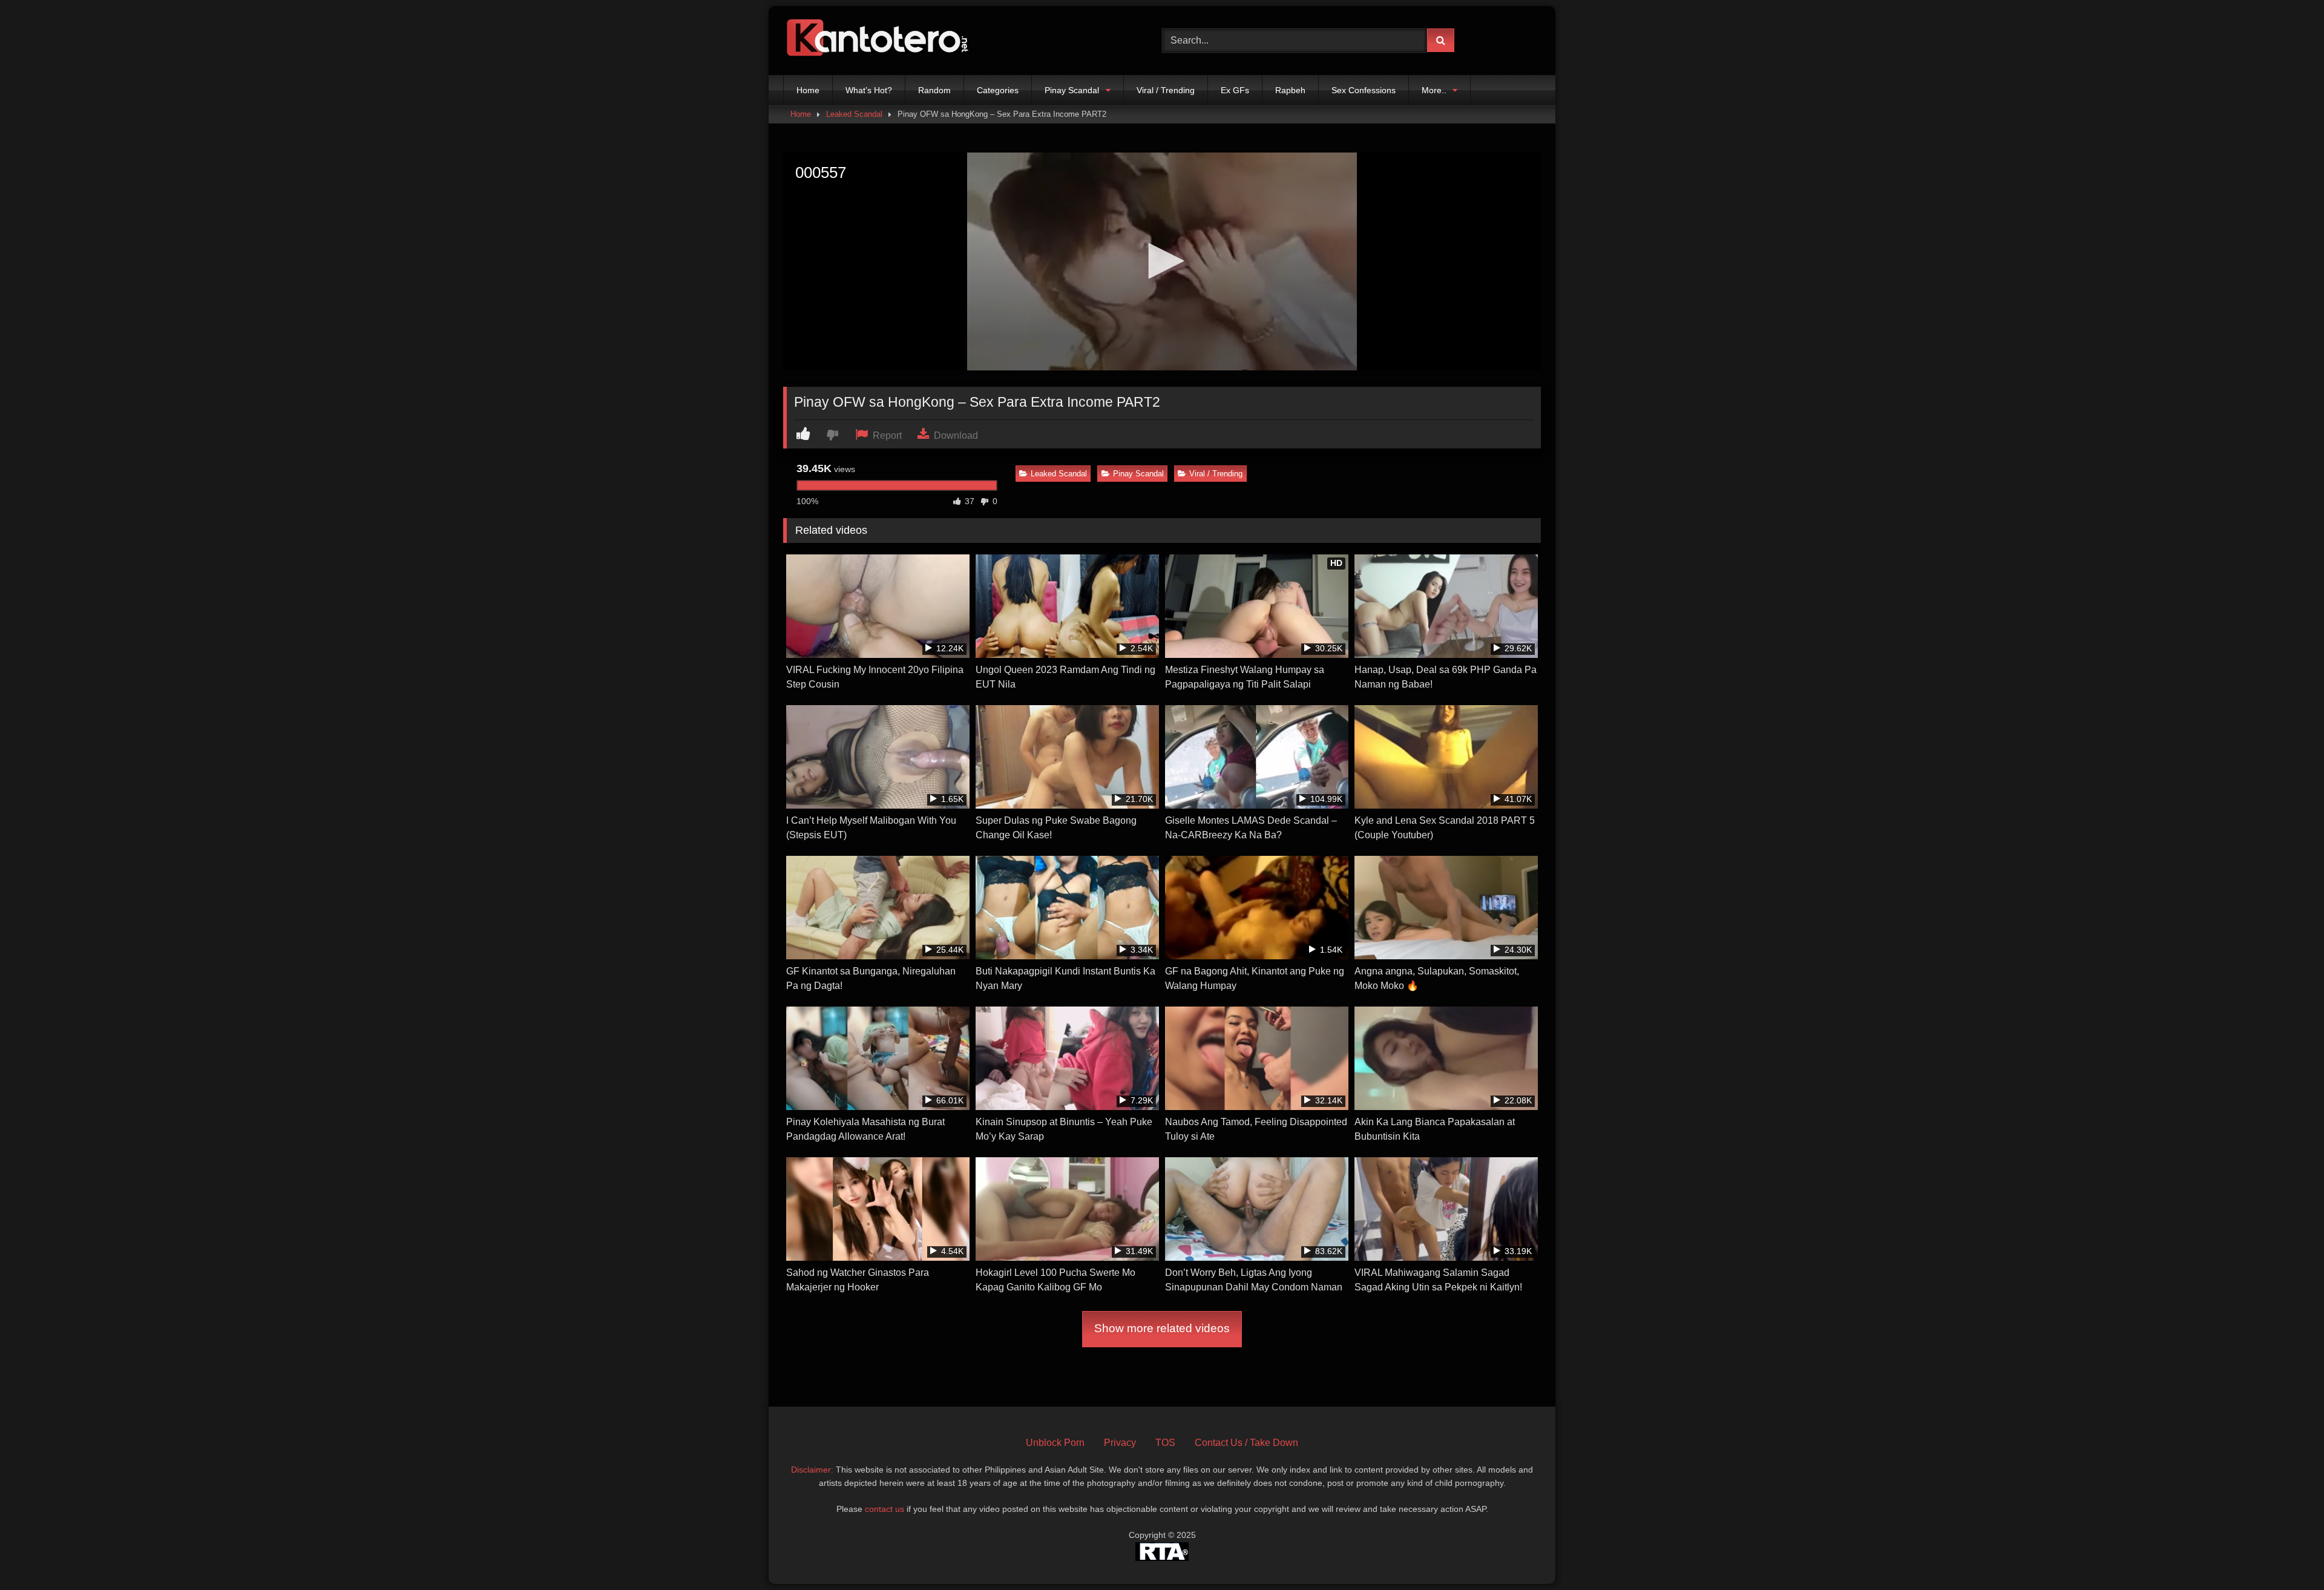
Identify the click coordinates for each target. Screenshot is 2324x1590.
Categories (998, 90)
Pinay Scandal (1072, 90)
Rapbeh (1290, 90)
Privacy (1120, 1443)
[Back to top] (2286, 1554)
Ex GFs (1235, 90)
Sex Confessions (1364, 90)
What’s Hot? (869, 90)
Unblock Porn (1055, 1443)
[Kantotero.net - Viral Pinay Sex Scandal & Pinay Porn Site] (880, 41)
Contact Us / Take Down (1246, 1443)
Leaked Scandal (854, 114)
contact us (885, 1509)
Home (808, 90)
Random (934, 90)
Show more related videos (1162, 1328)
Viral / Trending (1166, 90)
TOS (1165, 1443)
